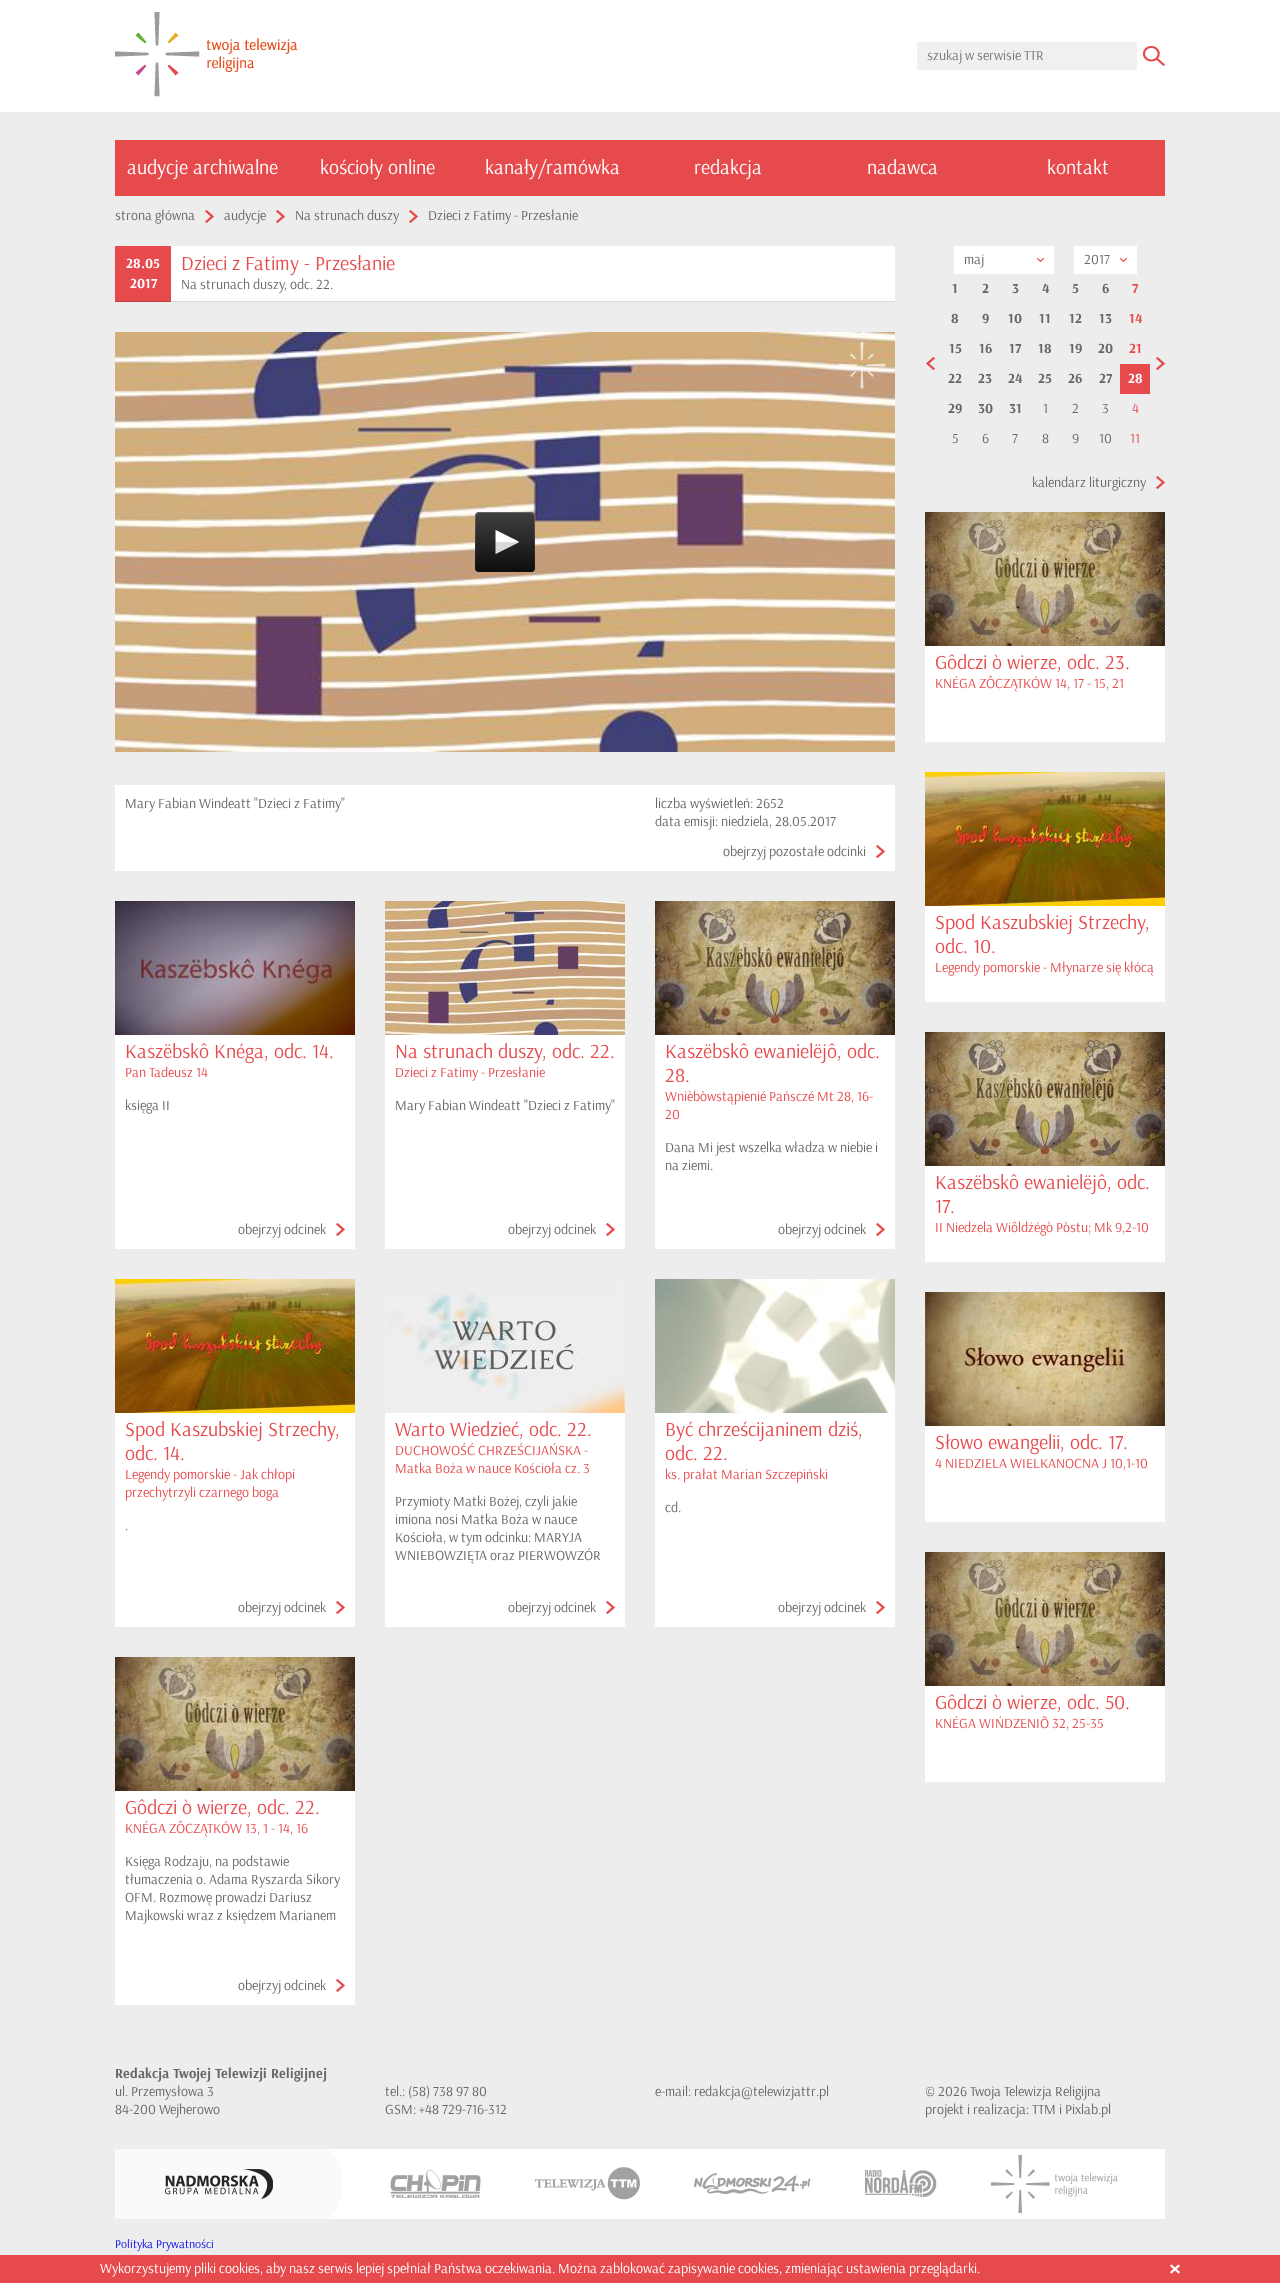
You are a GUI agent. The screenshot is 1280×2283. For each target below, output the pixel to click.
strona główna (155, 215)
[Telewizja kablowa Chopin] (435, 2184)
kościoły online (377, 167)
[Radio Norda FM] (901, 2183)
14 (1135, 319)
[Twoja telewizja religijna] (206, 56)
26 (1075, 379)
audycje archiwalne (202, 167)
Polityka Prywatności (164, 2244)
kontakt (1078, 167)
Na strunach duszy (347, 215)
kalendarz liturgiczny (1089, 482)
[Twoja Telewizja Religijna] (1054, 2184)
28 (1135, 379)
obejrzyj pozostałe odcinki (794, 851)
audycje (245, 215)
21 (1135, 349)
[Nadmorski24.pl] (752, 2183)
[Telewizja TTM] (587, 2183)
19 (1075, 349)
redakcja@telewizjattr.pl (761, 2091)
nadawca (902, 167)
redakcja (728, 167)
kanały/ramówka (552, 167)
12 (1075, 319)
